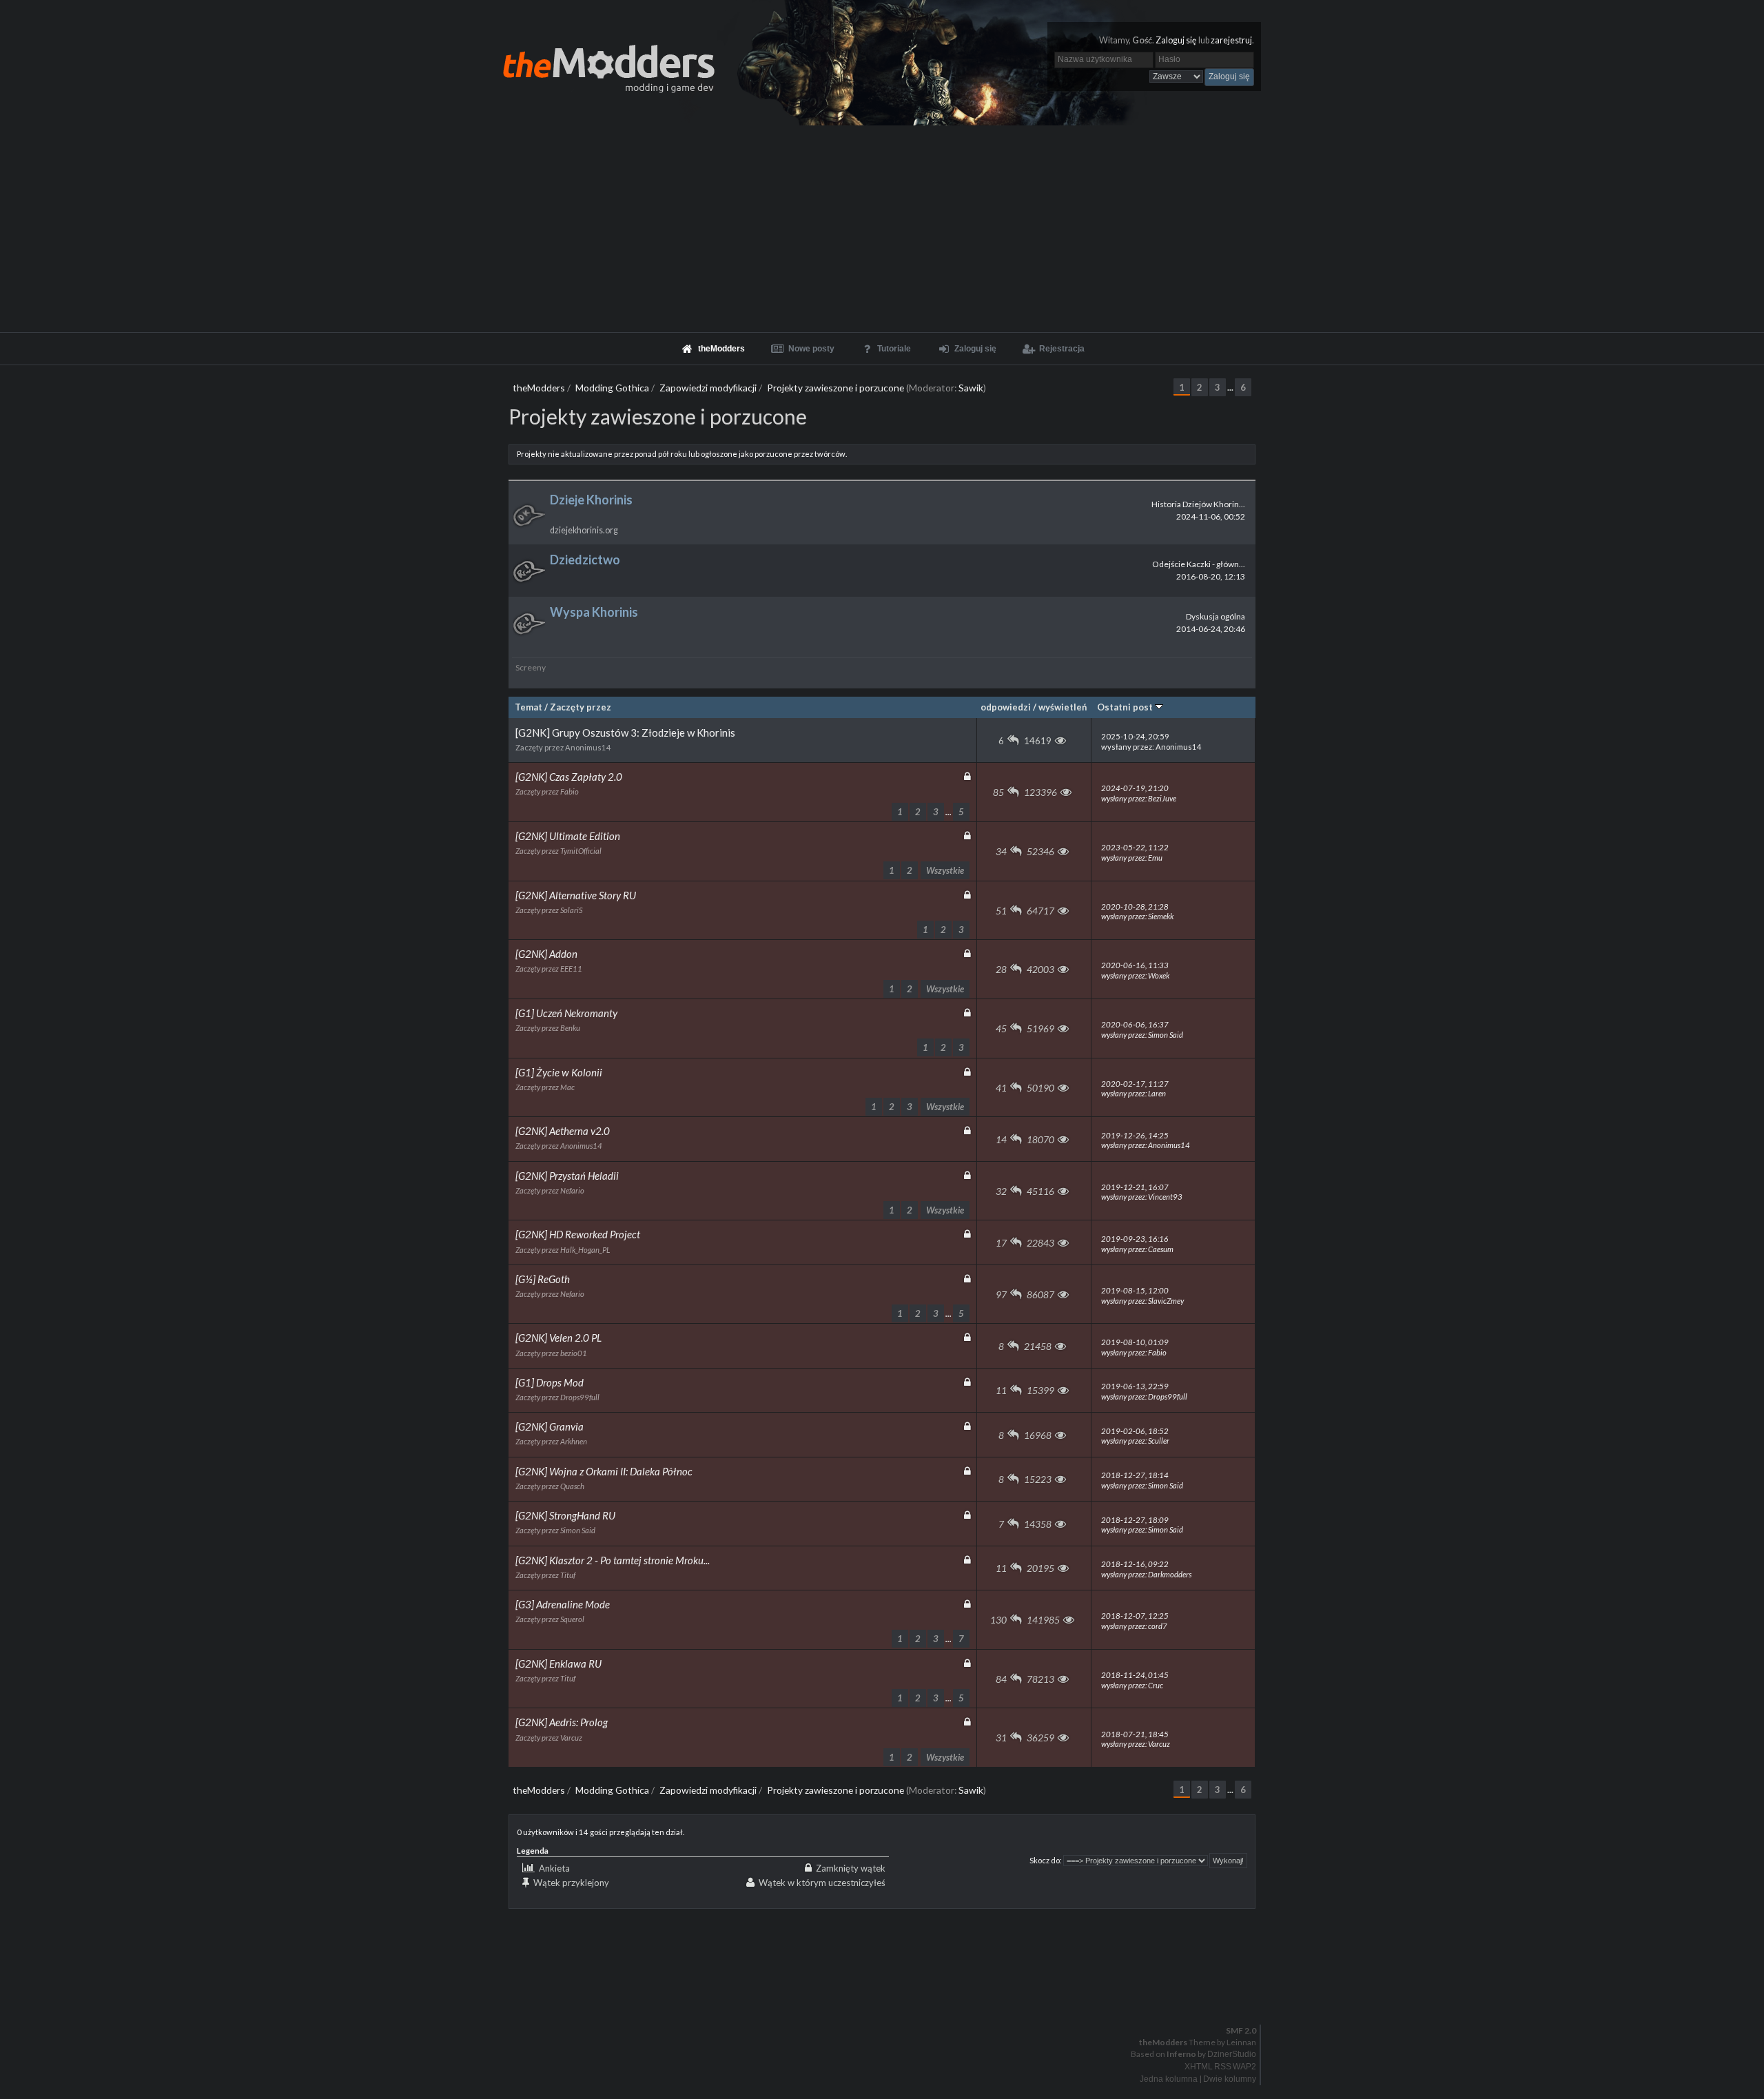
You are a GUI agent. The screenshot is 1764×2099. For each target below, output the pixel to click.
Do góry (888, 1995)
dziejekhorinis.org (584, 530)
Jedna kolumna (1169, 2079)
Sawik (971, 388)
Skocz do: (1046, 1860)
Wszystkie (945, 870)
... (1231, 388)
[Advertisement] (882, 229)
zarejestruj (1231, 40)
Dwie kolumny (1230, 2079)
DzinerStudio (1232, 2054)
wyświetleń (1063, 707)
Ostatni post (1126, 707)
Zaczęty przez (581, 707)
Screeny (531, 667)
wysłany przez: (1151, 741)
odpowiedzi (1006, 707)
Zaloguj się (1176, 40)
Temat (529, 707)
